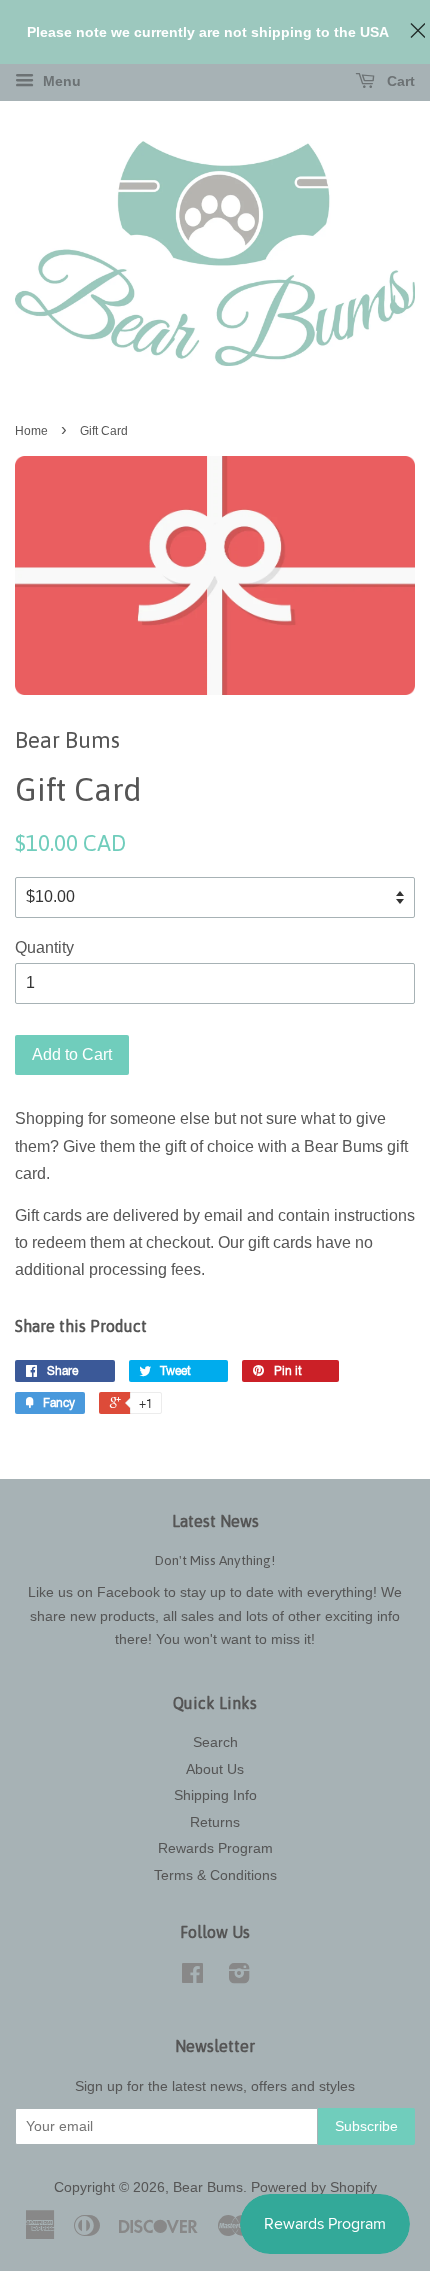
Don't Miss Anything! (215, 1560)
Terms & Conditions (215, 1875)
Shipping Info (215, 1795)
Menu (60, 81)
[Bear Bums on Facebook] (192, 1977)
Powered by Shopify (314, 2187)
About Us (215, 1769)
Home (31, 431)
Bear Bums (208, 2187)
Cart (399, 81)
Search (215, 1742)
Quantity (44, 947)
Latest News (215, 1521)
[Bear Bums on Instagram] (239, 1977)
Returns (215, 1822)
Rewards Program (215, 1848)
